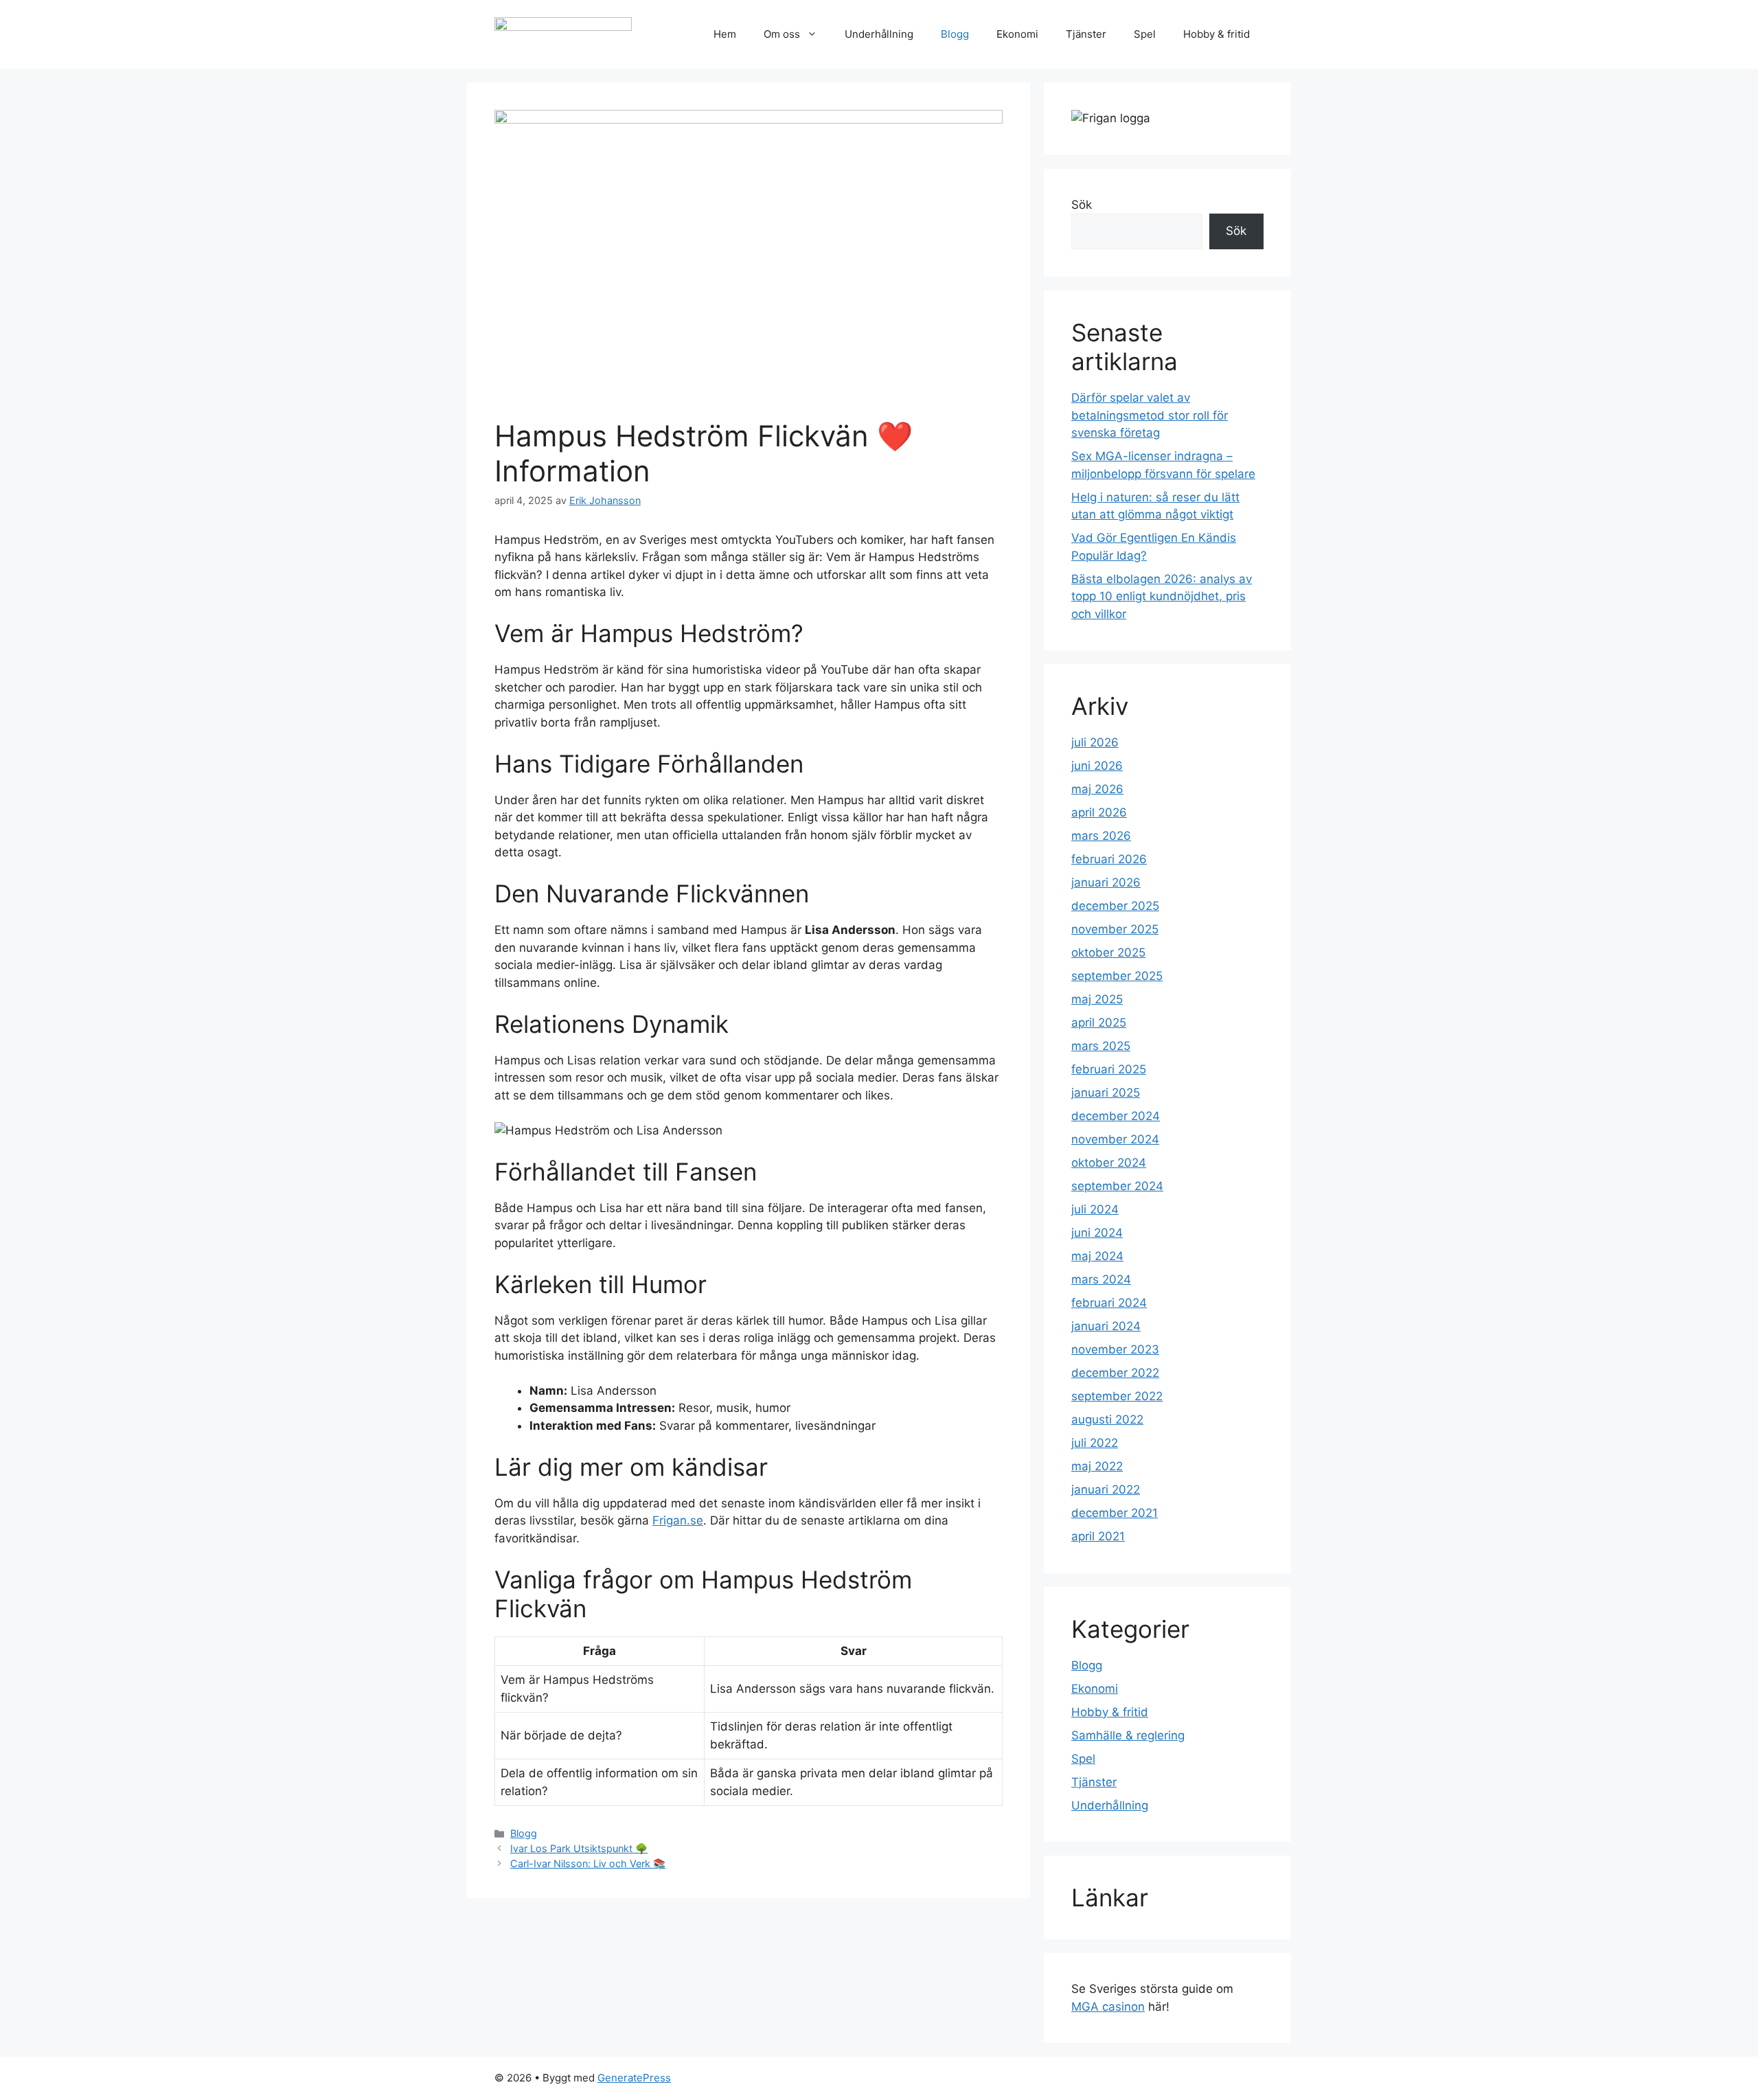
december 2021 (1115, 1513)
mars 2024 (1101, 1279)
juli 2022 (1095, 1443)
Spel (1145, 34)
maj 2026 (1097, 789)
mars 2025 (1101, 1046)
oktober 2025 (1108, 952)
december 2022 (1115, 1373)
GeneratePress (634, 2078)
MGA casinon (1108, 2007)
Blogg (955, 34)
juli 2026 (1095, 742)
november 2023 (1115, 1349)
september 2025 (1117, 976)
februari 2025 (1109, 1069)
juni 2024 (1097, 1233)
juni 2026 (1097, 766)
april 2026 (1099, 812)
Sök (1082, 205)
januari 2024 (1106, 1326)
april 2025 (1099, 1023)
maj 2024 (1097, 1256)
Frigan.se (678, 1520)
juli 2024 (1095, 1209)
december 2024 (1116, 1116)
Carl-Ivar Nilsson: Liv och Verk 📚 (588, 1863)
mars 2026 (1101, 836)
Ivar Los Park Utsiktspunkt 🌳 (579, 1848)
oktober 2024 (1109, 1163)
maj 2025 (1097, 999)
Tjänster (1086, 34)
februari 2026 (1109, 859)
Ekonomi (1017, 34)
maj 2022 (1097, 1466)
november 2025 (1115, 929)
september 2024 (1117, 1186)
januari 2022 (1106, 1490)
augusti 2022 (1107, 1419)
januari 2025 (1106, 1093)
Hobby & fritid (1217, 34)
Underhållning (879, 34)
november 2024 (1115, 1139)
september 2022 (1117, 1396)
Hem (725, 34)
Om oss (782, 34)
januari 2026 (1106, 882)
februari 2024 (1109, 1303)
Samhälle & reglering (1128, 1735)
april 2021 (1098, 1536)
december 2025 (1115, 906)
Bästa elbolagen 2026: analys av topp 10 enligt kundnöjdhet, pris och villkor (1162, 596)
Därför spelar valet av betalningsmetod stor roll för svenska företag (1150, 415)
